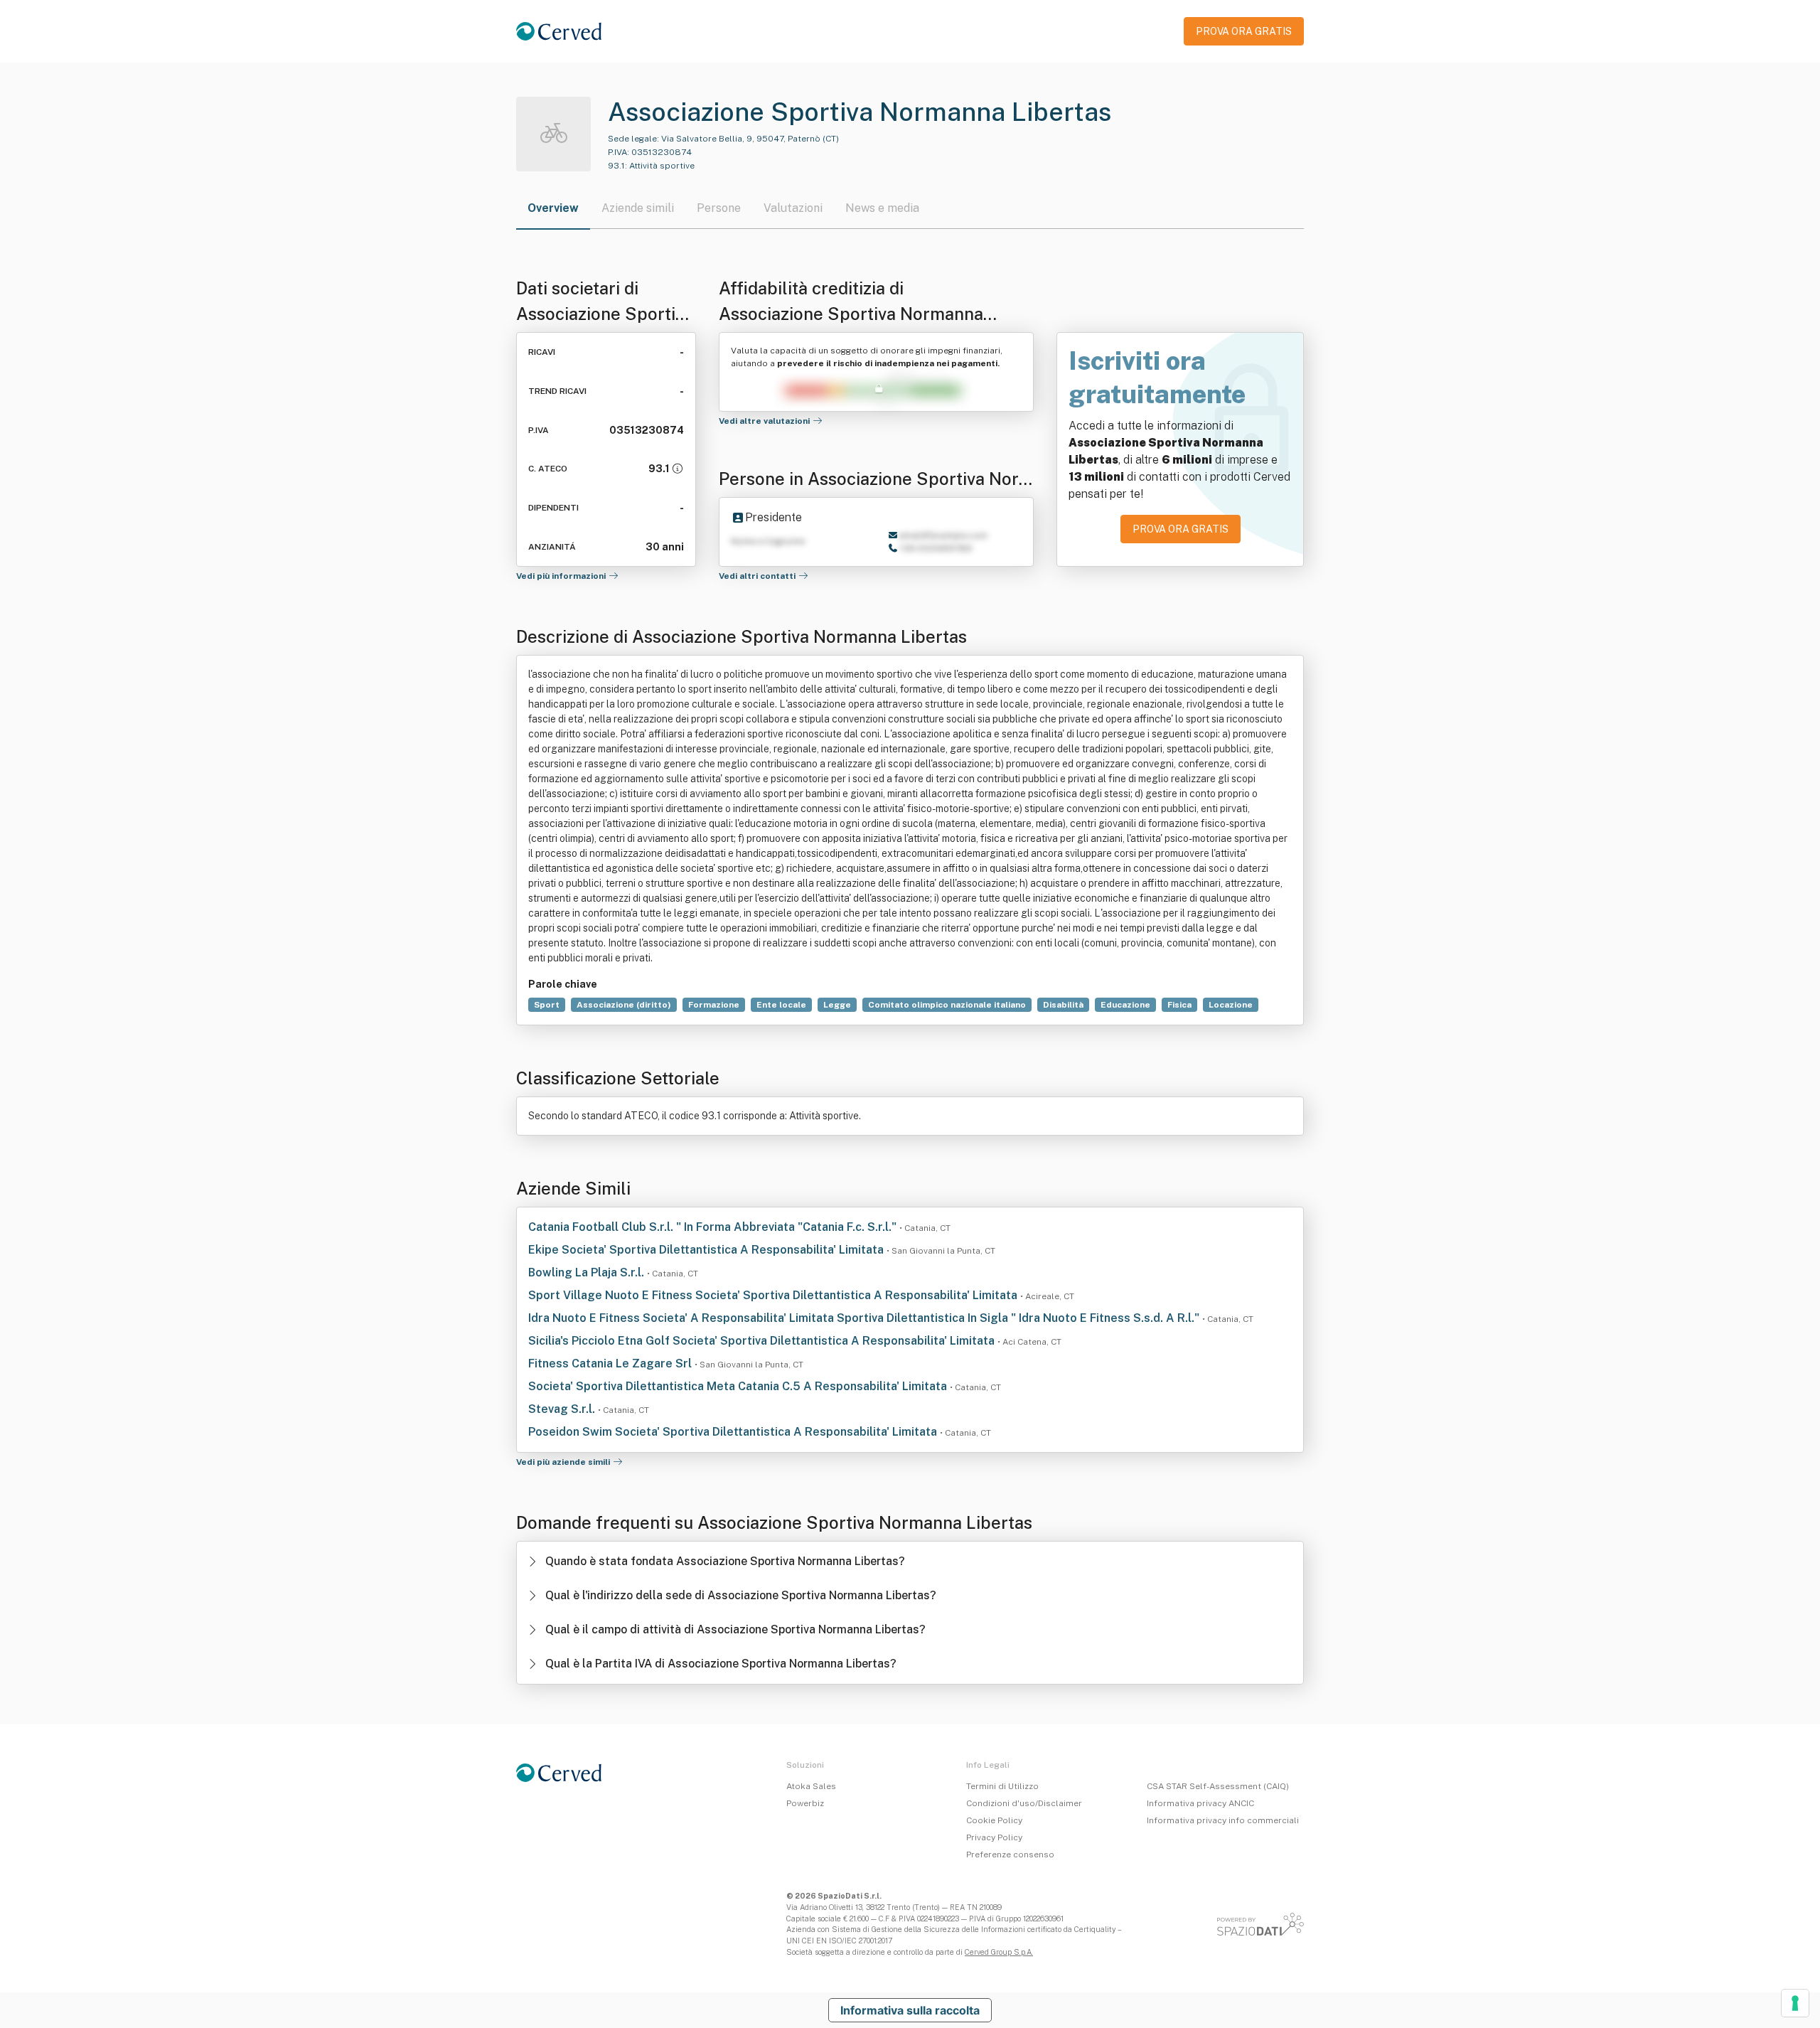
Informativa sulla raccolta (910, 2010)
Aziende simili (638, 208)
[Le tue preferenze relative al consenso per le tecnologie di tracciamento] (1795, 2003)
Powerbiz (805, 1803)
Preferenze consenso (1010, 1854)
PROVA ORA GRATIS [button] (1244, 31)
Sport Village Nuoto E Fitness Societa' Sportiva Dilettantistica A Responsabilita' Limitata (774, 1295)
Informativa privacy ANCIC (1200, 1803)
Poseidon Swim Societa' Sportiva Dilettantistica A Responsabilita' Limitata (734, 1432)
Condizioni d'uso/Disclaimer (1024, 1803)
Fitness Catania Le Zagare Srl (611, 1363)
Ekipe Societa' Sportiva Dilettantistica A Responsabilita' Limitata (707, 1250)
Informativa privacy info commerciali (1223, 1820)
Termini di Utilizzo (1002, 1786)
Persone (719, 208)
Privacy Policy (994, 1837)
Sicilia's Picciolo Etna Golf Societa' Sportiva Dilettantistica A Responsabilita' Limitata (763, 1341)
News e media (882, 208)
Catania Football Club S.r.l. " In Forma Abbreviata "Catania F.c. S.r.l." (714, 1227)
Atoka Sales (811, 1786)
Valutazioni (793, 208)
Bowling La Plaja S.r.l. (588, 1272)
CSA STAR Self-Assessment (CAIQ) (1218, 1786)
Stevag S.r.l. (563, 1409)
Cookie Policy (994, 1820)
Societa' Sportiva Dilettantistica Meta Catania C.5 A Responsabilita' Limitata (739, 1386)
